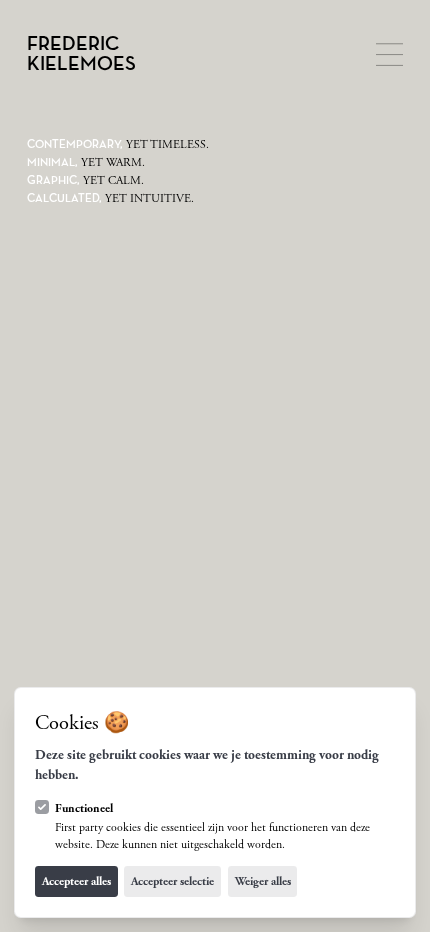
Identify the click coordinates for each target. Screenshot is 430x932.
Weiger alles (263, 881)
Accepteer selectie (172, 881)
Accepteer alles (76, 881)
